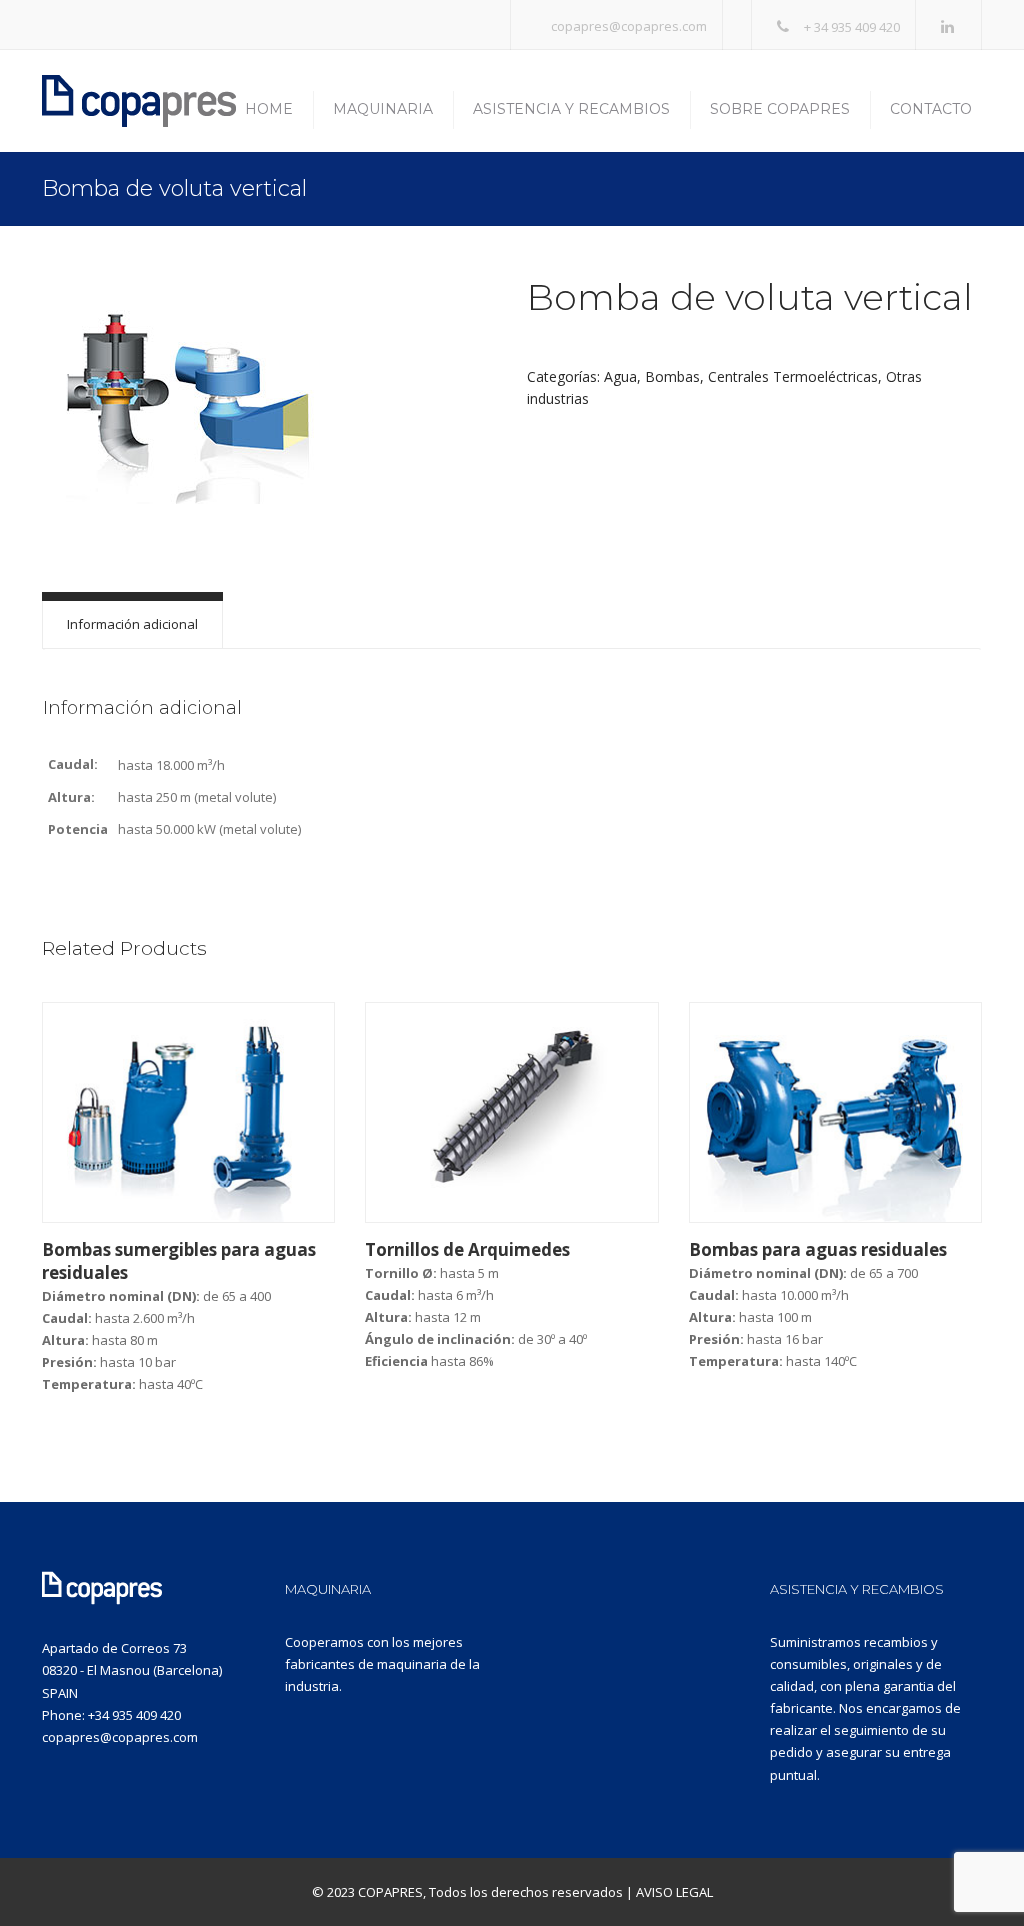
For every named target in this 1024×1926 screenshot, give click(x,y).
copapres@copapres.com (629, 26)
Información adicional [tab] (132, 624)
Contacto (931, 109)
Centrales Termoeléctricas (793, 376)
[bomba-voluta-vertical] (187, 395)
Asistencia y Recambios (571, 109)
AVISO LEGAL (674, 1892)
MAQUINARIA (328, 1589)
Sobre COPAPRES (780, 109)
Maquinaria (383, 109)
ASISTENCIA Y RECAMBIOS (857, 1589)
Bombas (672, 376)
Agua (620, 376)
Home (269, 109)
